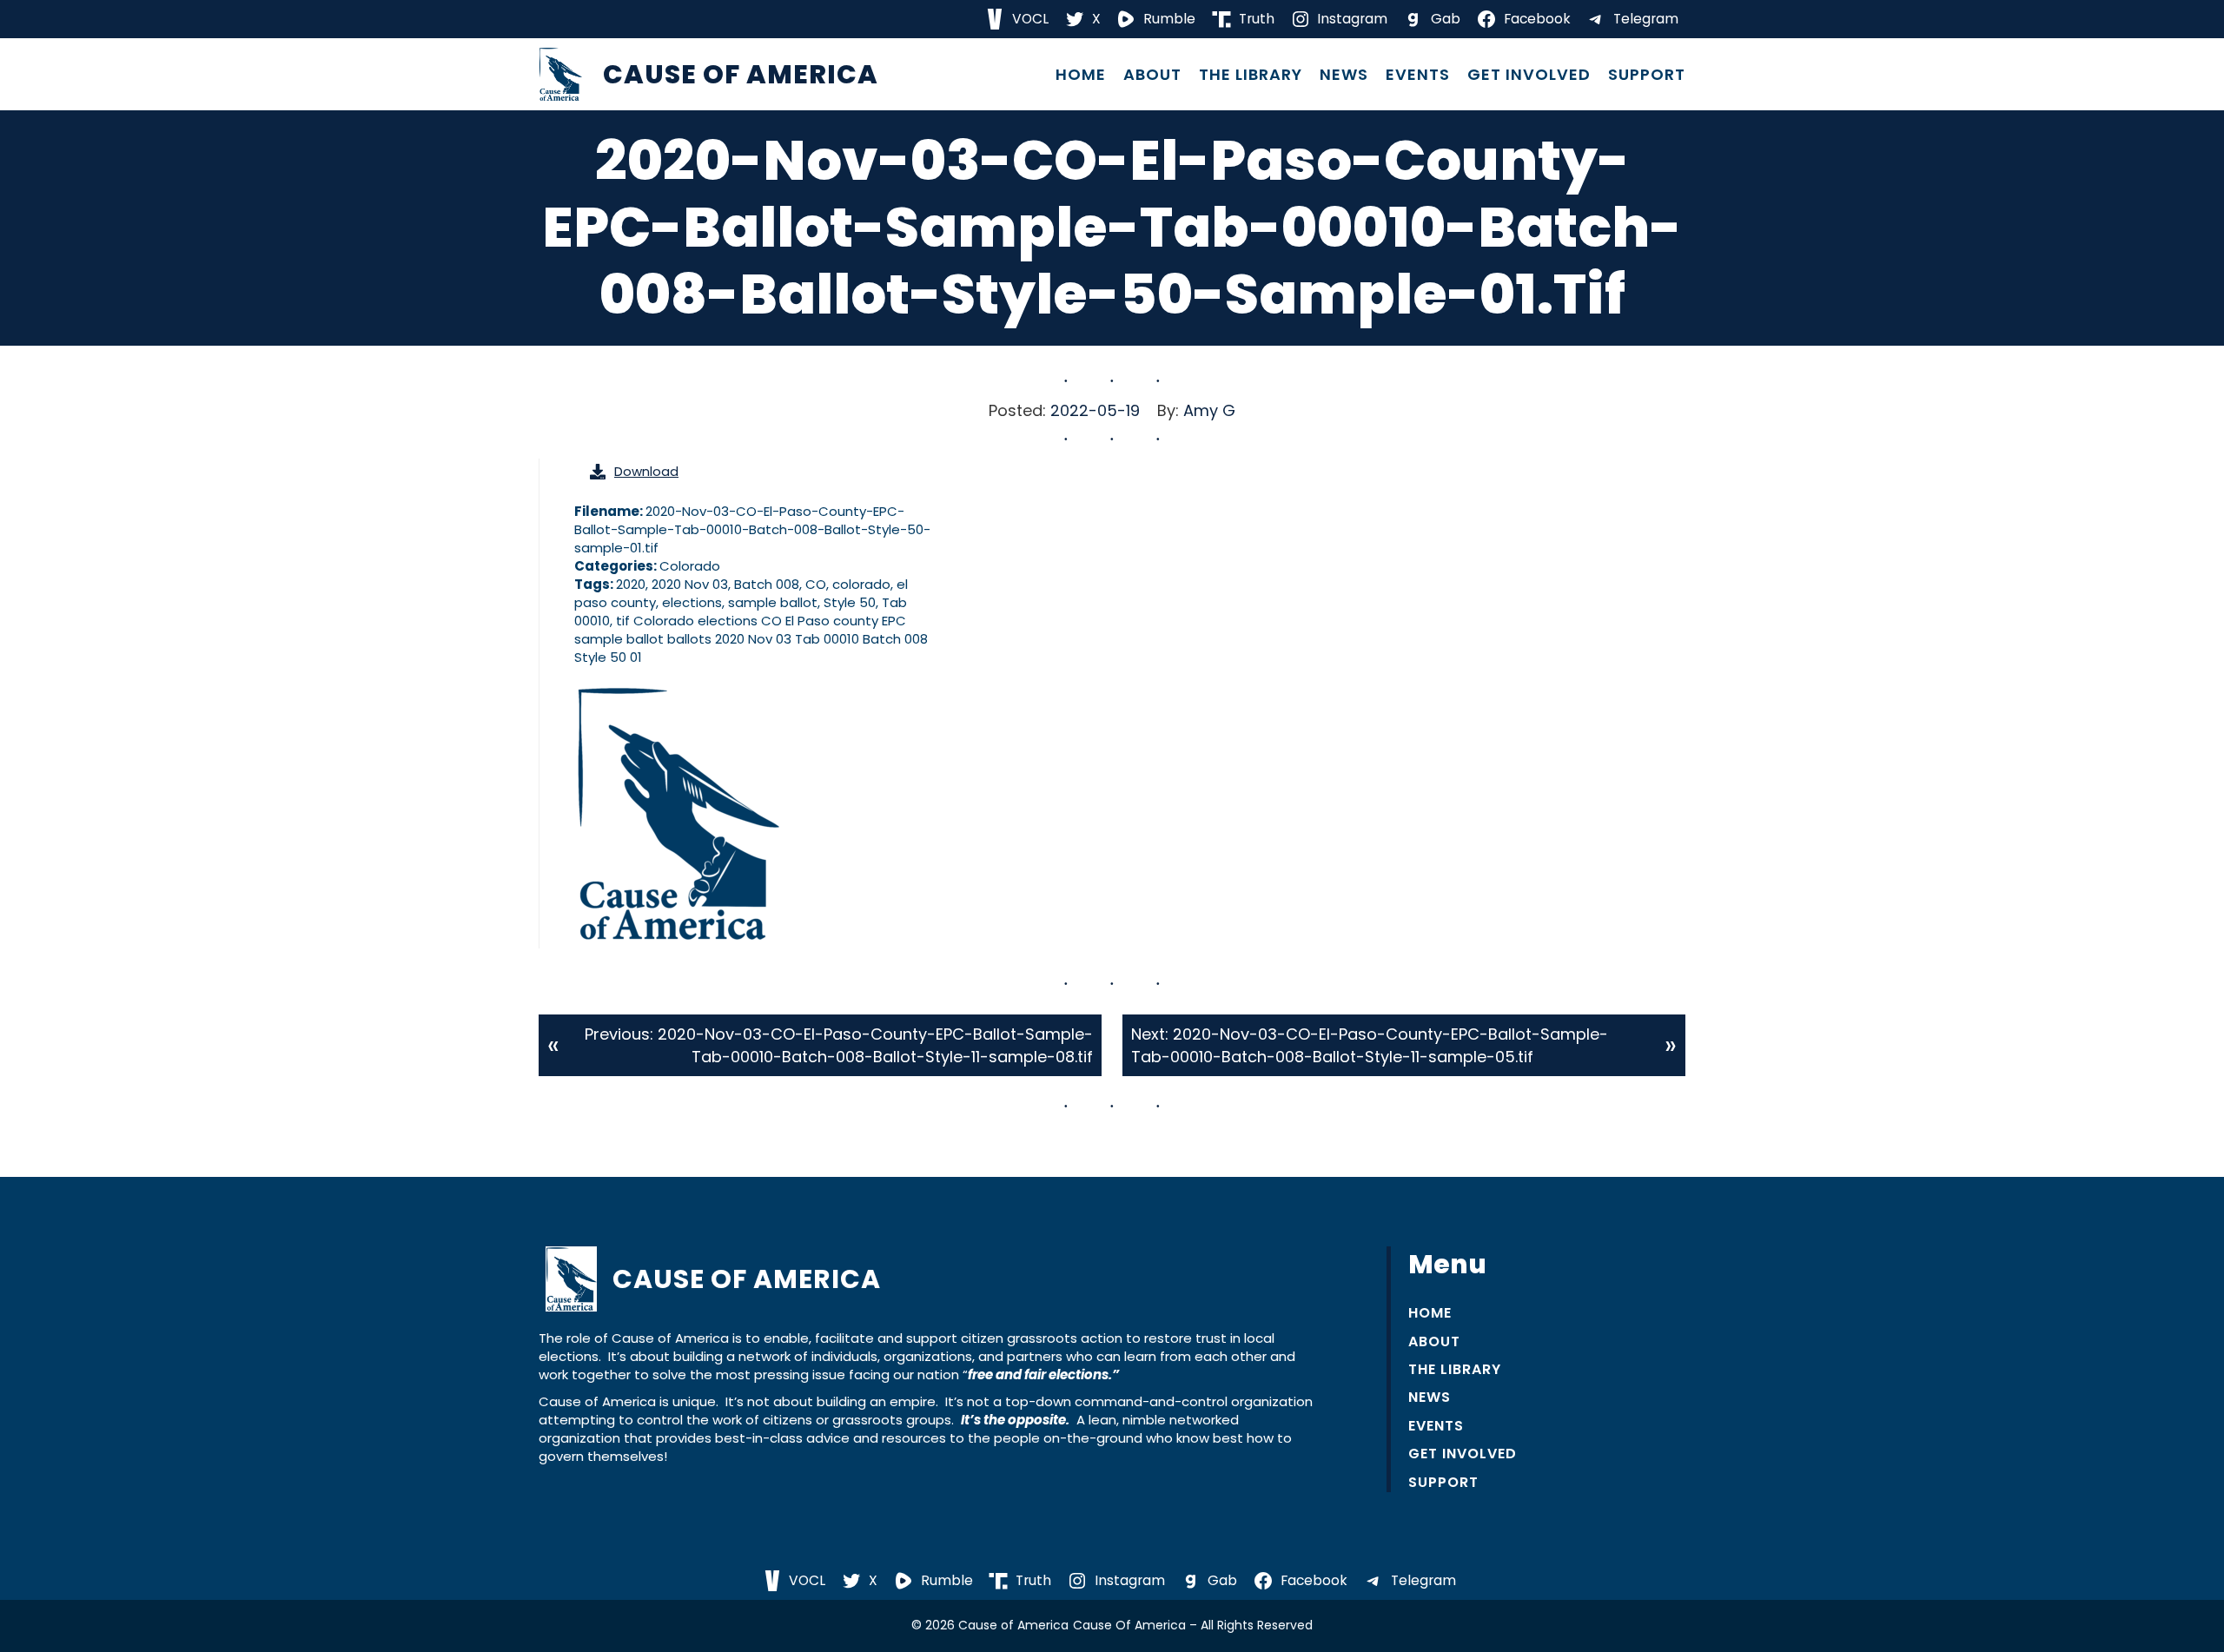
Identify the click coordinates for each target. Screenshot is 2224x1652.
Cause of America (741, 74)
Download (646, 471)
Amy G (1209, 410)
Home (1081, 75)
